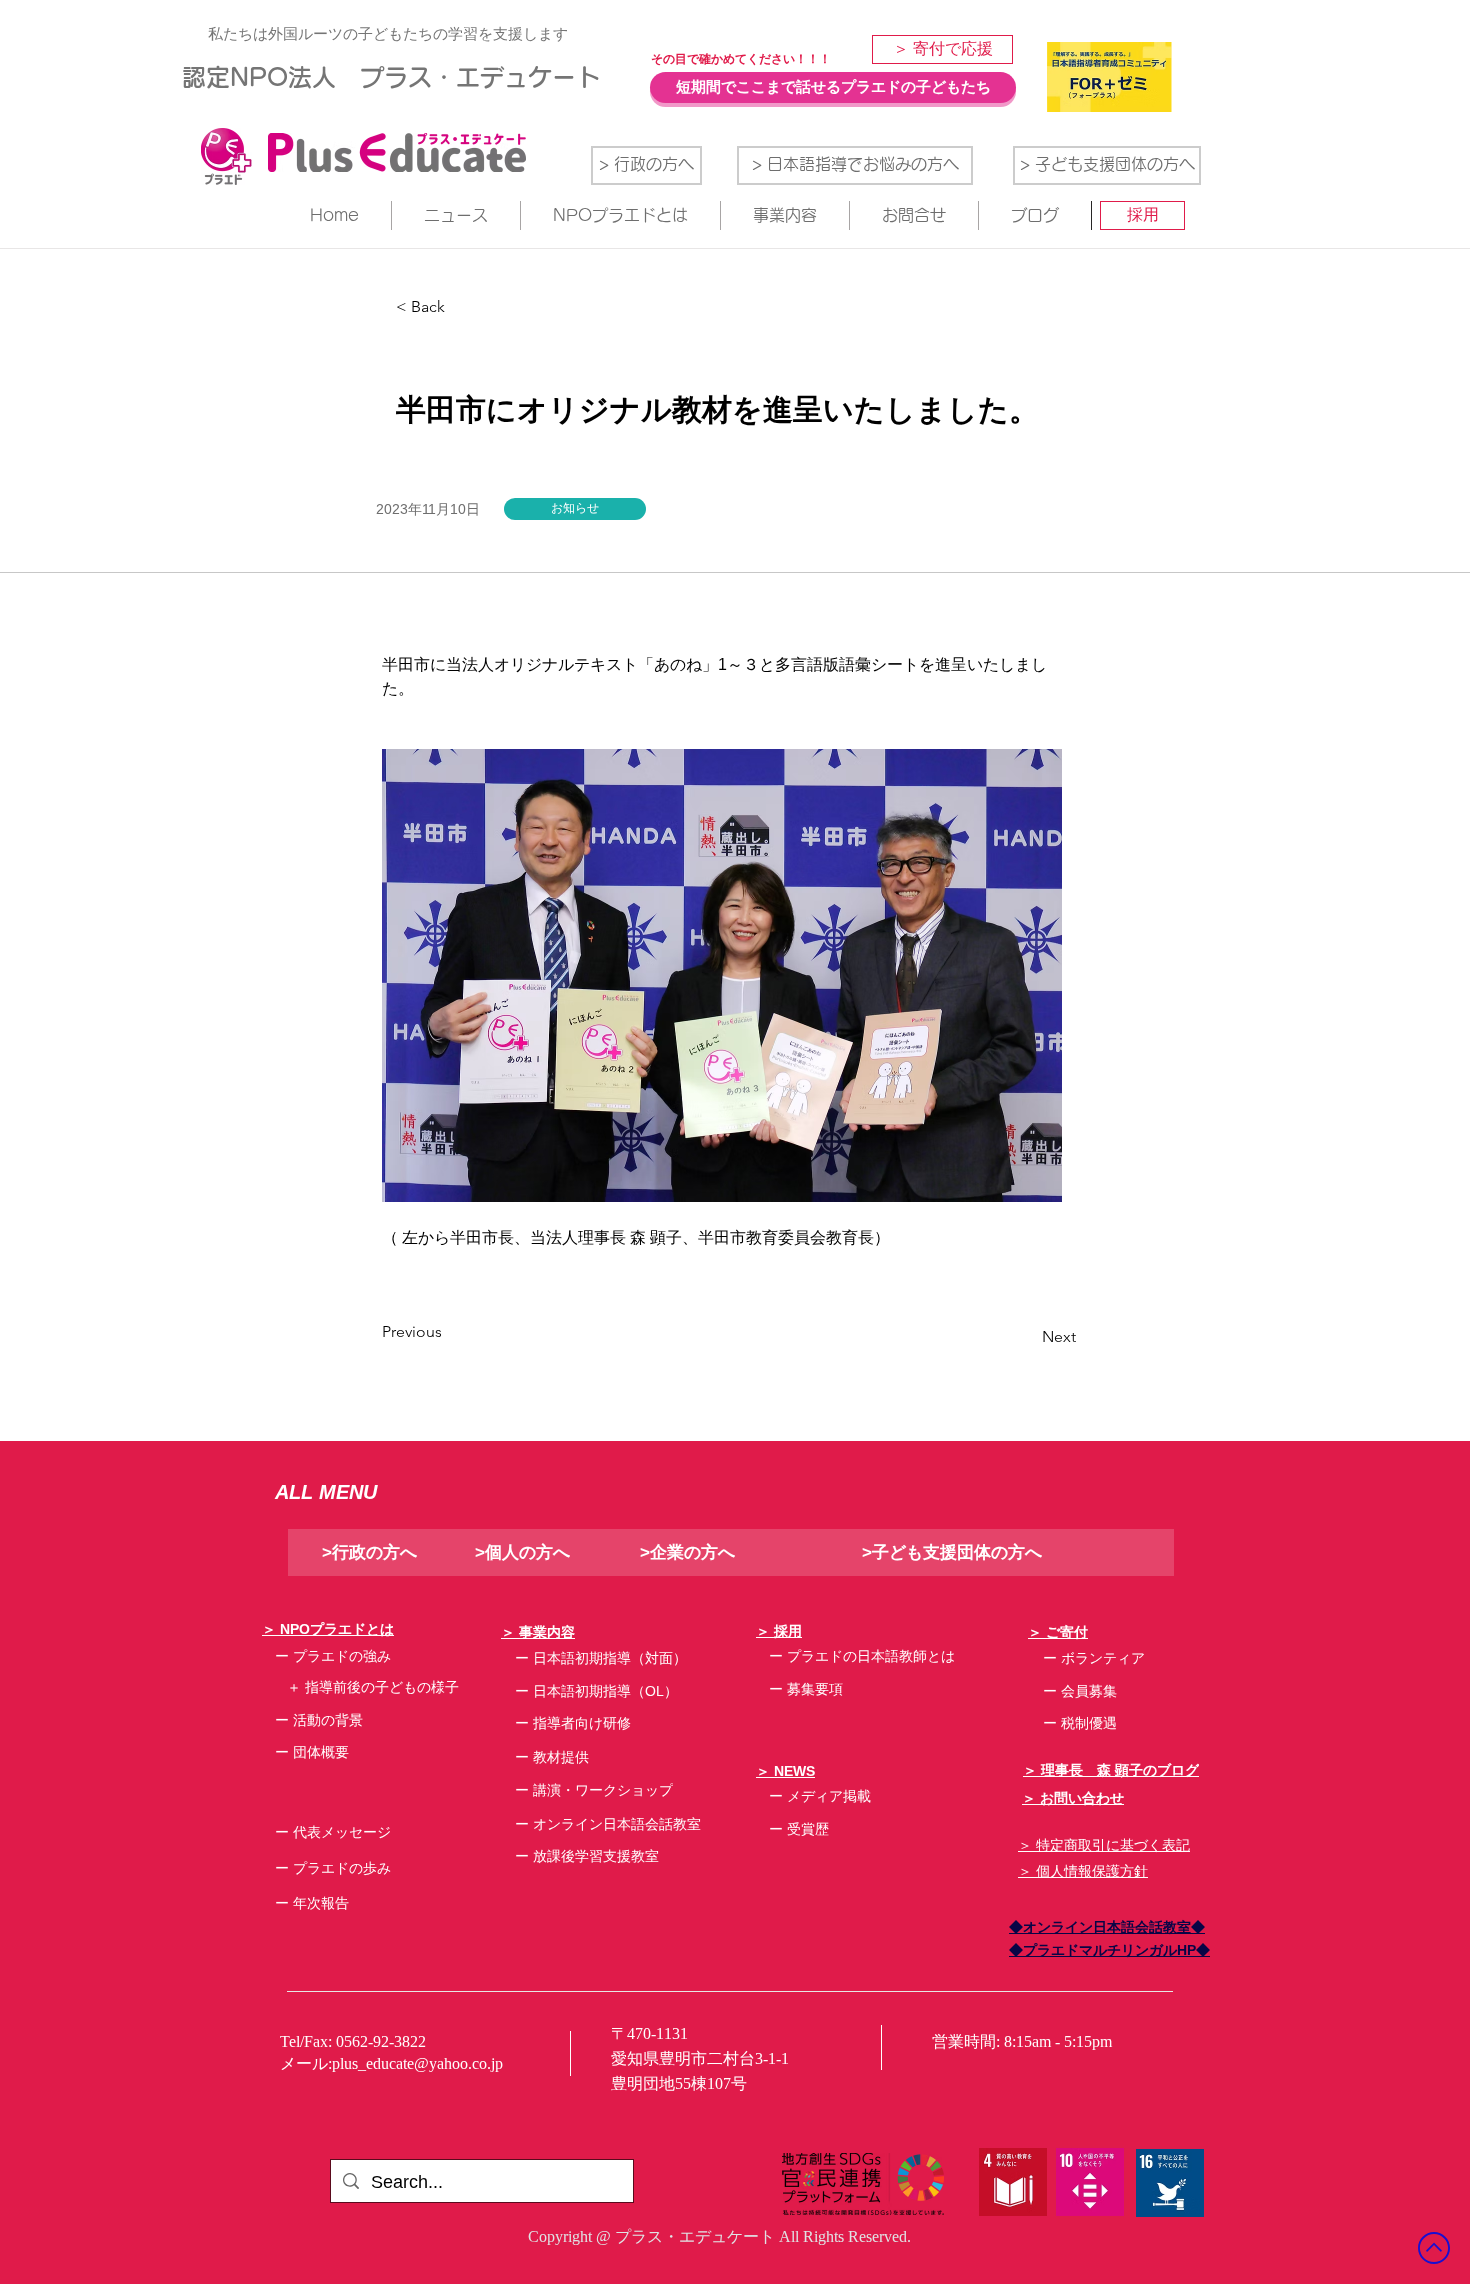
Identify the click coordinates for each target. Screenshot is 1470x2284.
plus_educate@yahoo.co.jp (417, 2063)
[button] (575, 509)
